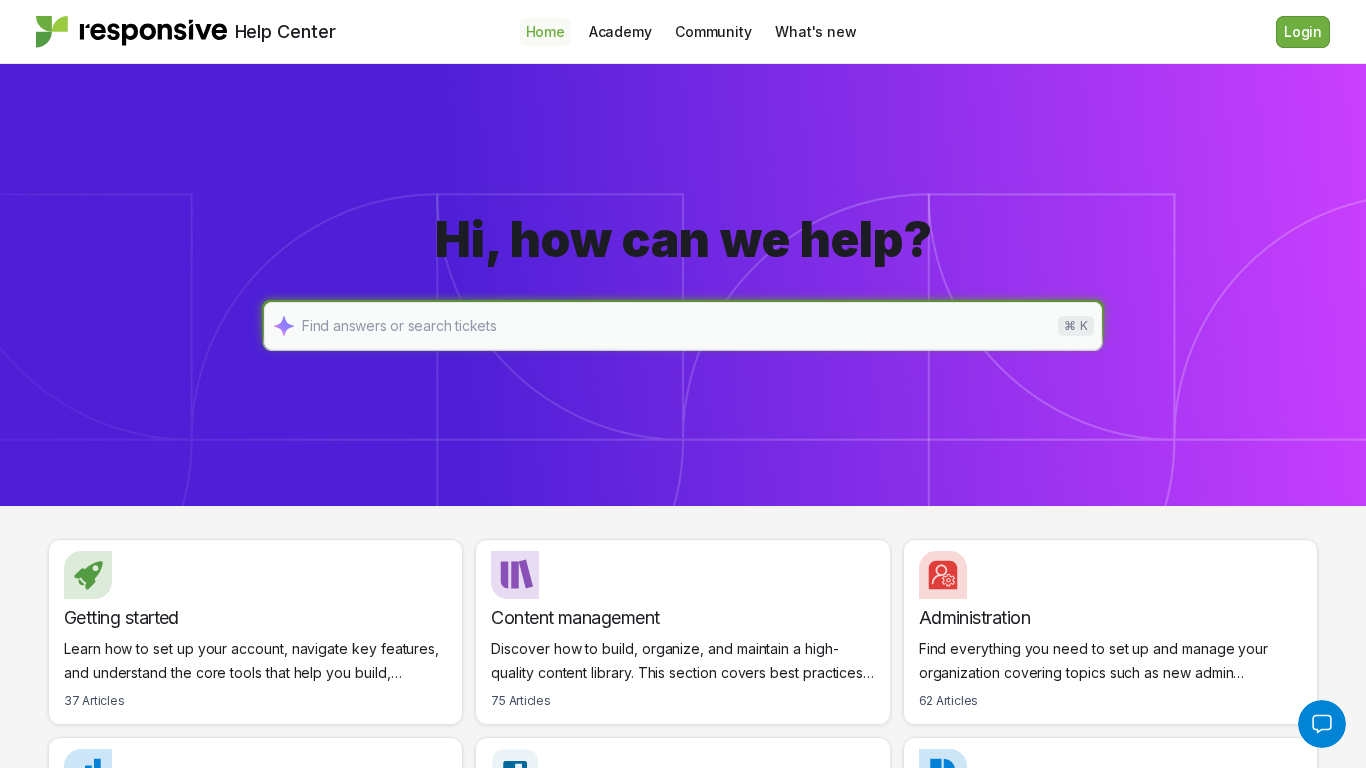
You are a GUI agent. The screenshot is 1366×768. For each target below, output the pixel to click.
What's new (815, 31)
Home (545, 31)
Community (713, 31)
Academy (620, 31)
